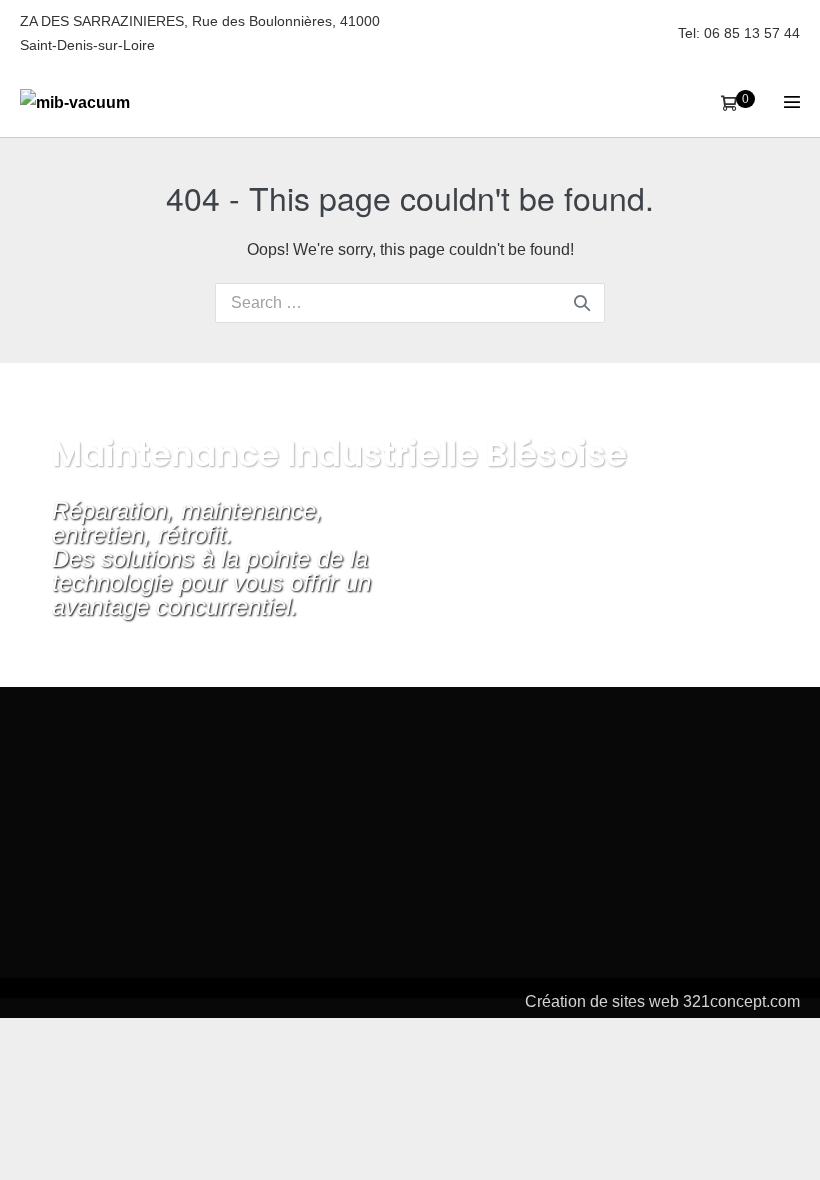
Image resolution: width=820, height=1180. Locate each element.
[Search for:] (410, 302)
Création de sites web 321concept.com (662, 1001)
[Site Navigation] (792, 102)
